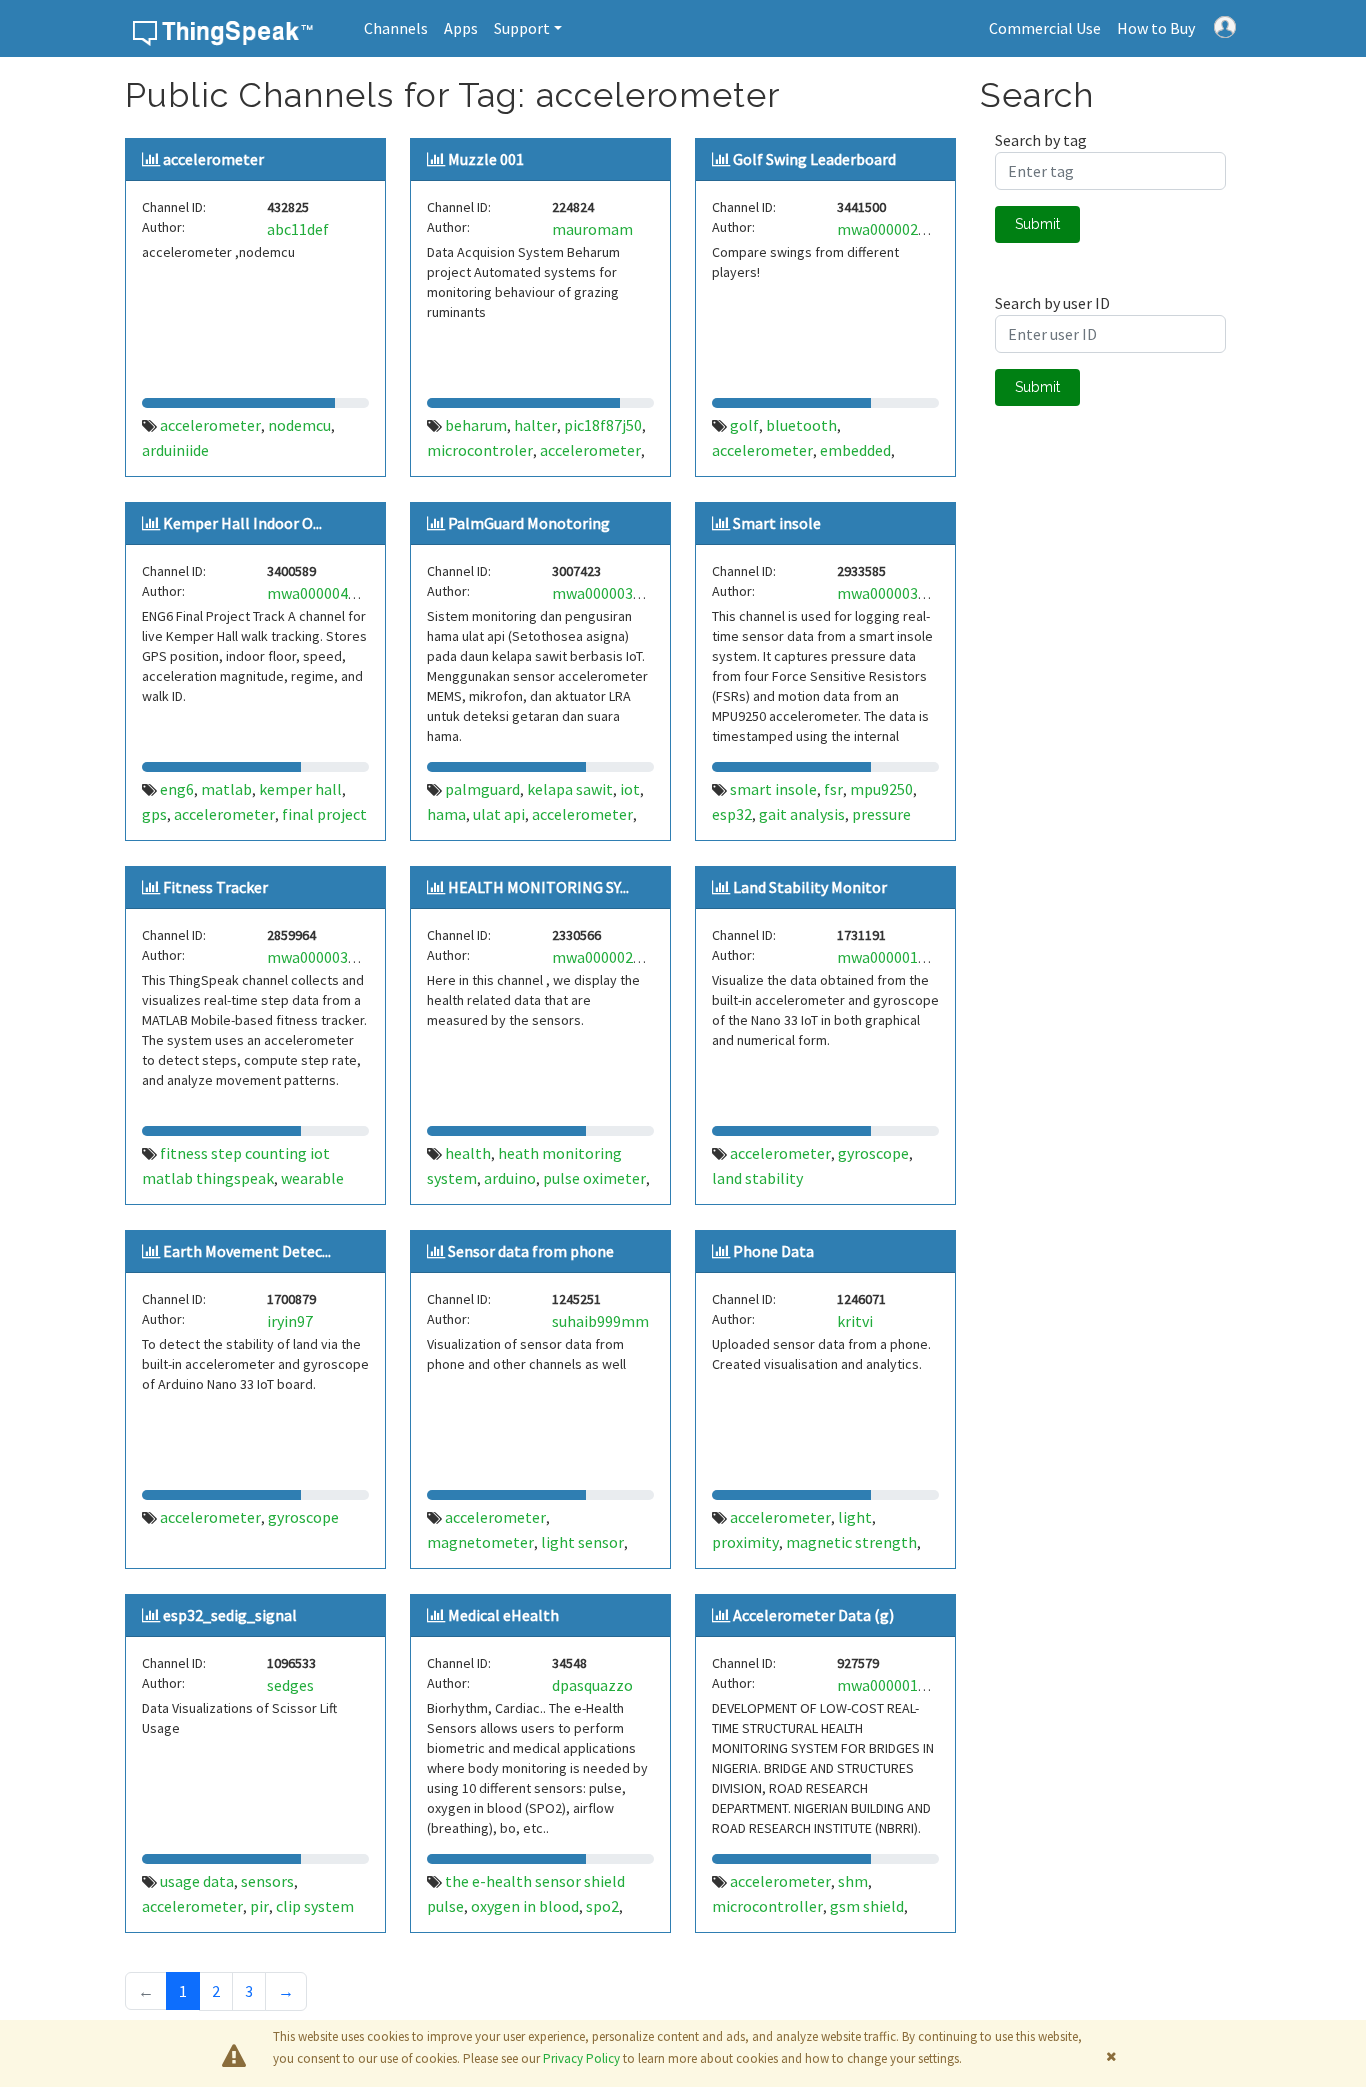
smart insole (773, 789)
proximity (745, 1542)
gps (154, 814)
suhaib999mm (600, 1321)
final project (324, 814)
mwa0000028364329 (620, 957)
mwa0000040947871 (335, 593)
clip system (315, 1906)
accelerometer (213, 159)
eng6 (177, 789)
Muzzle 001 (486, 159)
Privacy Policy (581, 2058)
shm (853, 1881)
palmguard (482, 789)
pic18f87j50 (603, 425)
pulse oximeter (594, 1178)
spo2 (602, 1906)
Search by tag (1041, 140)
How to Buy (1156, 28)
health (468, 1153)
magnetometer (480, 1542)
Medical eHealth (503, 1615)
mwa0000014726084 (905, 957)
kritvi (855, 1321)
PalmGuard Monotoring (529, 523)
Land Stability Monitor (810, 887)
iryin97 (290, 1321)
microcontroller (767, 1906)
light (855, 1517)
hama (446, 814)
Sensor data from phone (531, 1251)
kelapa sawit (570, 789)
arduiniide (175, 450)
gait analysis (802, 814)
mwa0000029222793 (905, 229)
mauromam (592, 229)
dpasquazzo (592, 1685)
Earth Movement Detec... (247, 1251)
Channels (396, 28)
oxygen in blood (525, 1906)
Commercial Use (1045, 28)
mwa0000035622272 (335, 957)
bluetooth (801, 425)
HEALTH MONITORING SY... (538, 887)
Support (522, 28)
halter (535, 425)
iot (630, 789)
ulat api (499, 814)
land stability (757, 1178)
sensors (267, 1881)
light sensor (582, 1542)
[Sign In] (1225, 25)
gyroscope (873, 1153)
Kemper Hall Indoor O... (242, 523)
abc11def (298, 229)
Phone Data (773, 1251)
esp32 (732, 814)
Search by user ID (1052, 303)
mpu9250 (881, 789)
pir (259, 1906)
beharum (476, 425)
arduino (510, 1178)
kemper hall (300, 789)
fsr (833, 789)
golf (744, 425)
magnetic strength (851, 1542)
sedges (290, 1685)
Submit (1037, 224)
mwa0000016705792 (905, 1685)
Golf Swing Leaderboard (814, 159)
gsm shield (867, 1906)
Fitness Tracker (215, 887)
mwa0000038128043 (620, 593)
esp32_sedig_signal (230, 1615)
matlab (226, 789)
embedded (855, 450)
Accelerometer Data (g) (813, 1615)
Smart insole (777, 523)
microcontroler (480, 450)
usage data (197, 1881)
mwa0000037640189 (905, 593)
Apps (461, 28)
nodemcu (299, 425)
